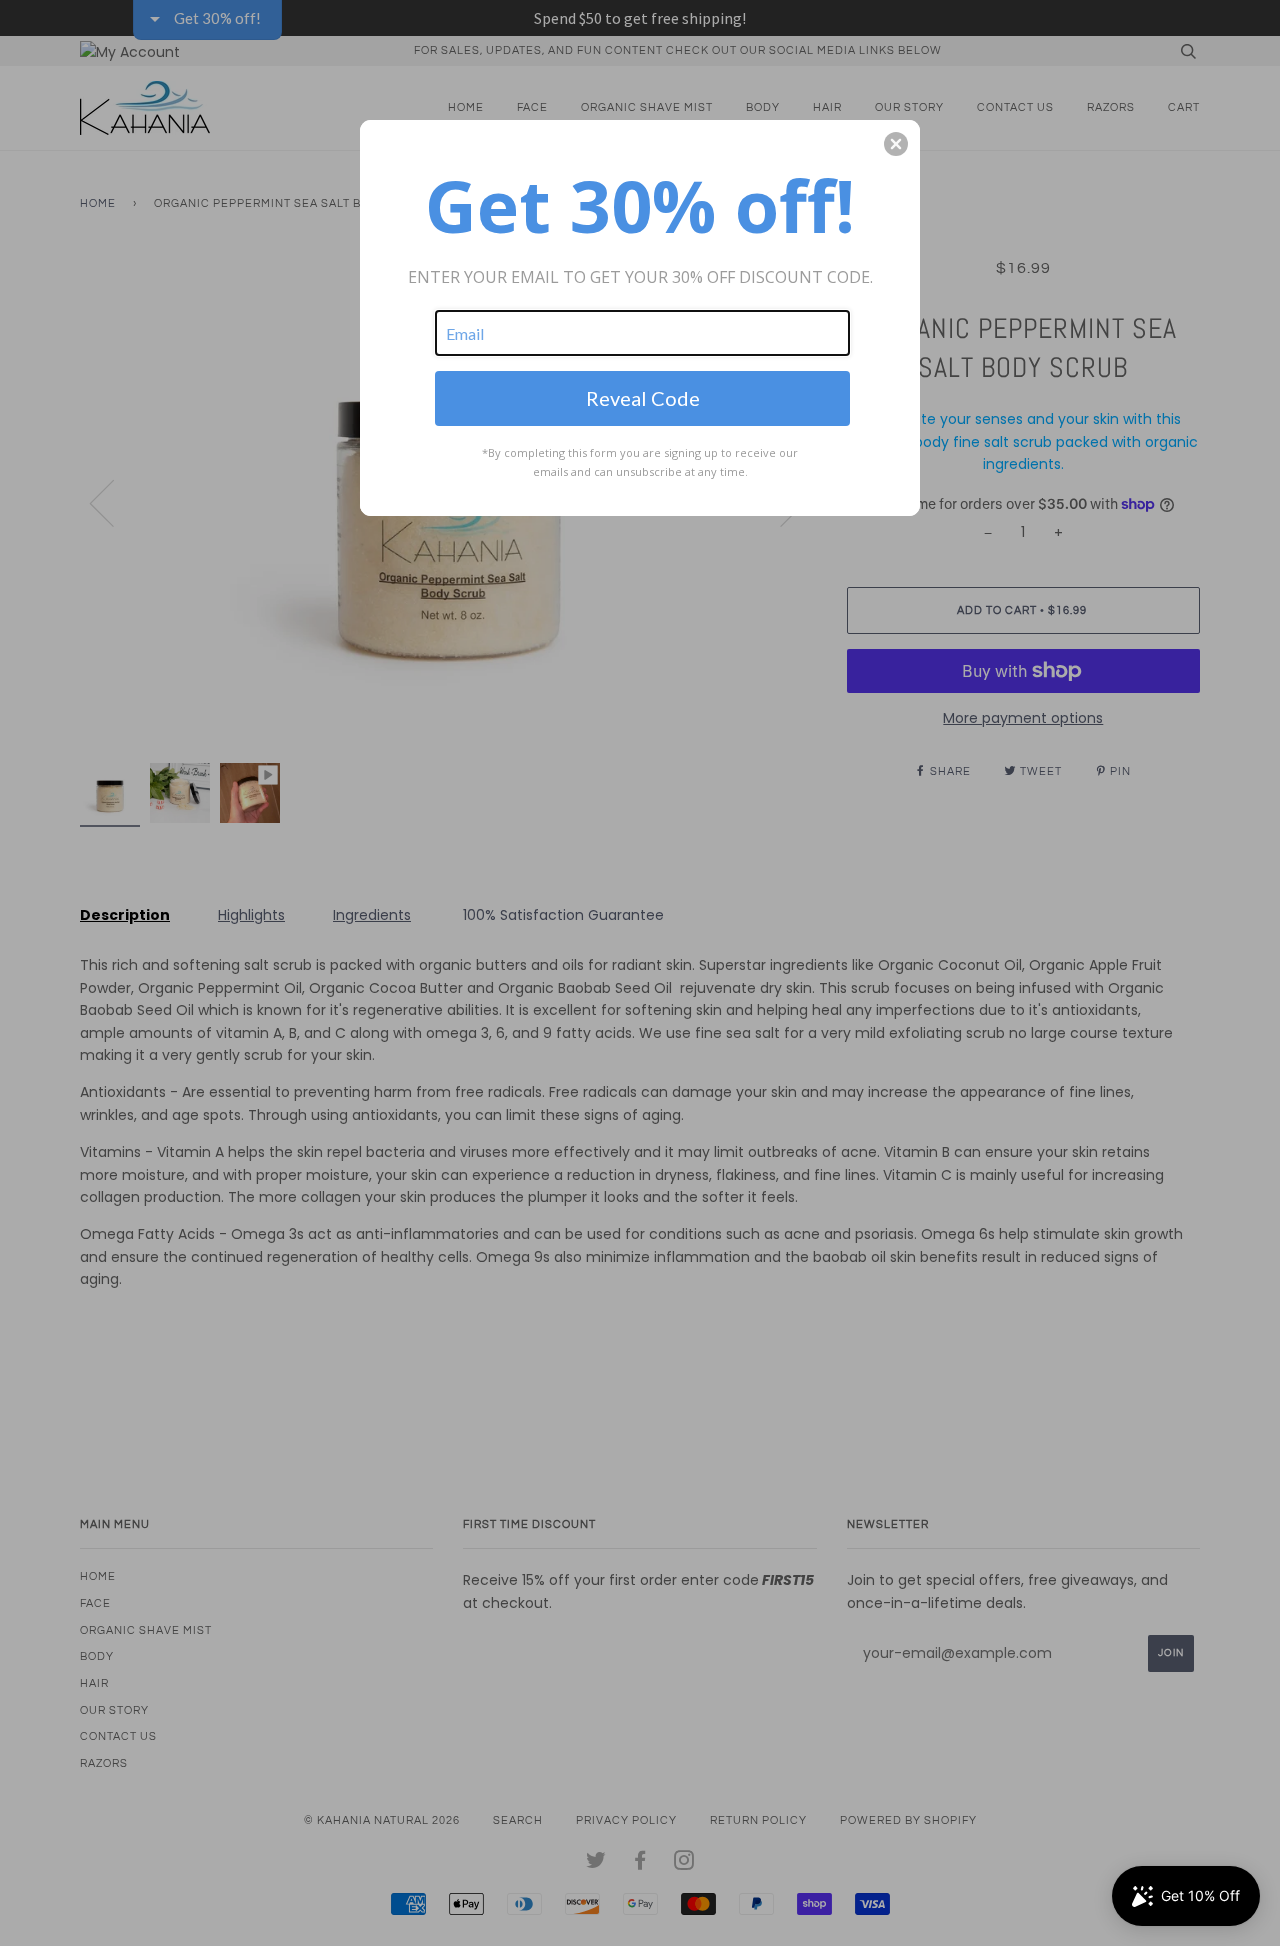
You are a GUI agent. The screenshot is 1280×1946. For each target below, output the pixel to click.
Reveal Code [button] (643, 398)
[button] (896, 144)
